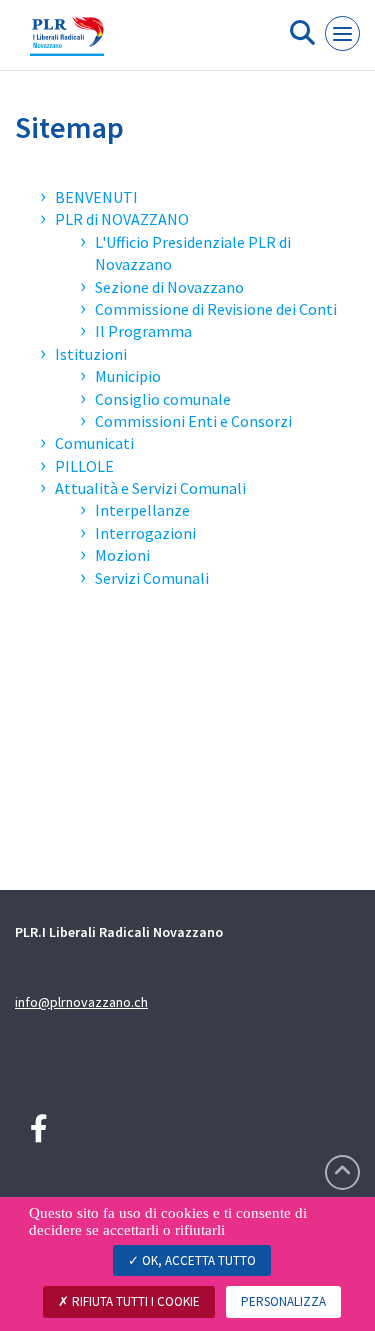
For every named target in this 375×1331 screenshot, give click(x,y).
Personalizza (283, 1301)
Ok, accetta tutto (197, 1260)
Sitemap (69, 127)
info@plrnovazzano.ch (81, 1002)
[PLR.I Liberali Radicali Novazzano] (67, 43)
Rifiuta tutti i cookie (134, 1301)
